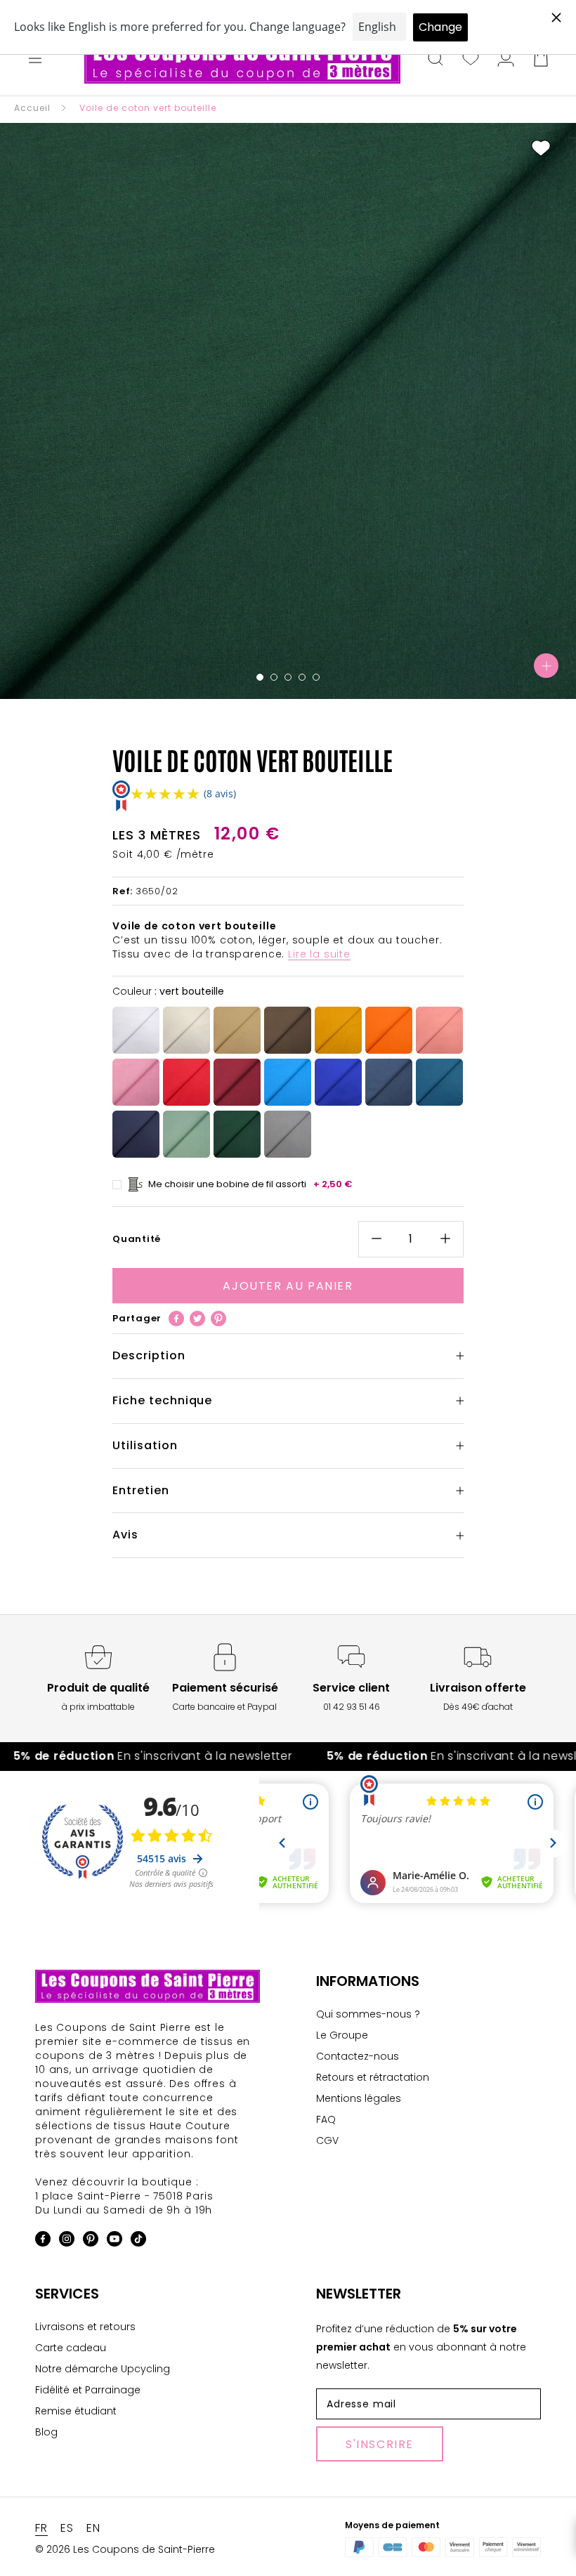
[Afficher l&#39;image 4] (302, 677)
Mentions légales (359, 2098)
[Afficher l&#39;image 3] (288, 677)
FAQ (326, 2119)
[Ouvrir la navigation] (35, 60)
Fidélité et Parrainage (88, 2390)
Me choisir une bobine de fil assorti (250, 1184)
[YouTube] (114, 2241)
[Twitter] (197, 1319)
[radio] (136, 1030)
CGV (327, 2140)
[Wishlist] (471, 60)
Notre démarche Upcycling (103, 2369)
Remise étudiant (76, 2411)
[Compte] (506, 60)
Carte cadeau (71, 2348)
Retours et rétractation (373, 2077)
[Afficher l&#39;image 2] (274, 677)
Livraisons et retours (85, 2327)
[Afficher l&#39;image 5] (316, 677)
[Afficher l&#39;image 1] (260, 677)
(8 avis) (220, 793)
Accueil (32, 108)
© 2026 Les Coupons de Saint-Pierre (125, 2549)
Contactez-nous (358, 2056)
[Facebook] (176, 1319)
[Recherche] (436, 60)
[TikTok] (138, 2241)
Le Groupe (342, 2035)
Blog (46, 2432)
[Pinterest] (218, 1319)
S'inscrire (380, 2444)
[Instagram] (67, 2241)
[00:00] (288, 411)
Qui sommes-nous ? (368, 2014)
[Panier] (541, 60)
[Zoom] (546, 666)
